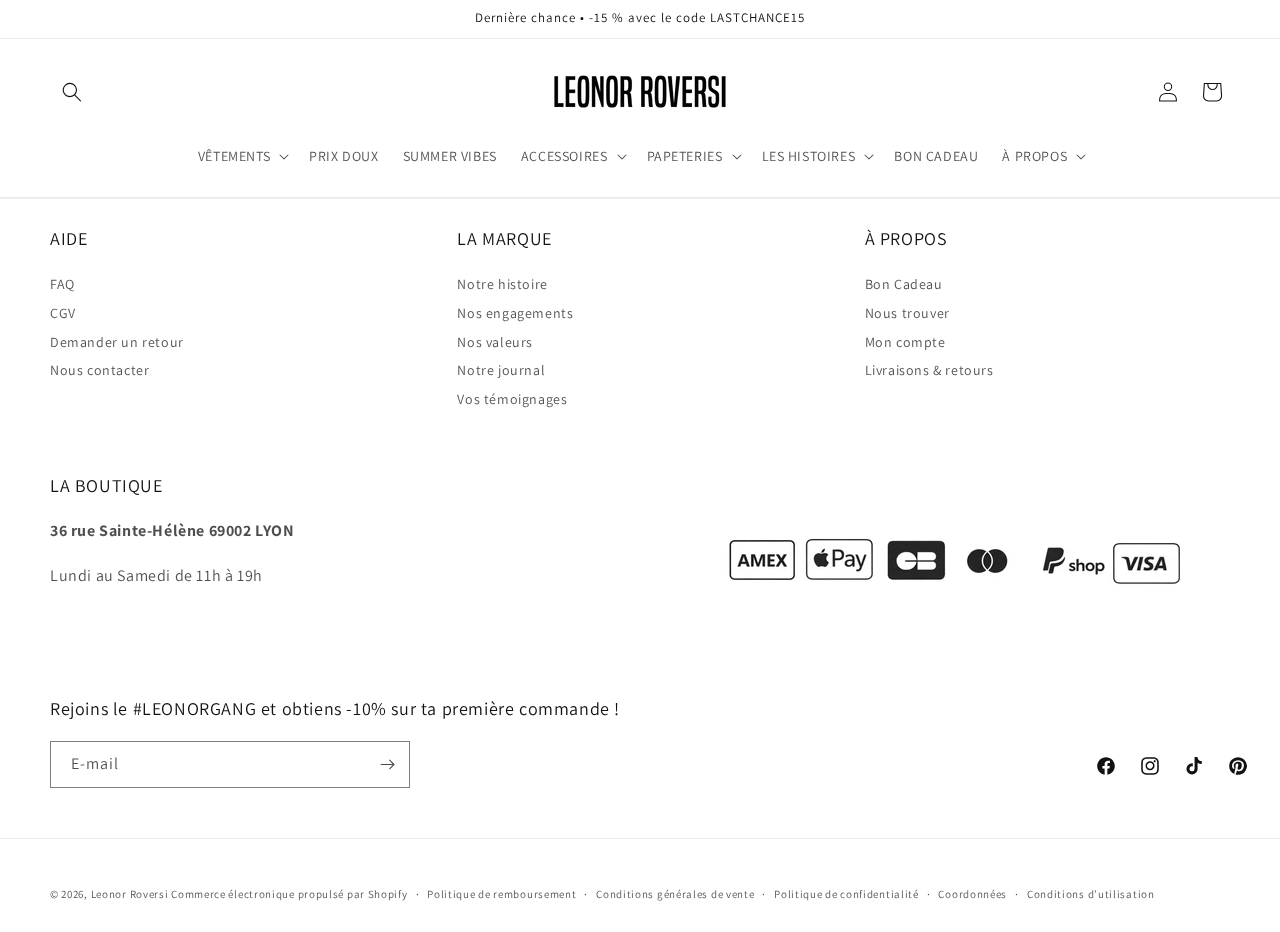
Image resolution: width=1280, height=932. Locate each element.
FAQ (62, 284)
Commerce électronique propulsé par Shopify (289, 894)
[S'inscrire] (387, 764)
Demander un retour (117, 342)
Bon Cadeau (904, 284)
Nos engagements (515, 313)
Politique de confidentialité (846, 893)
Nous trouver (907, 313)
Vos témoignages (512, 399)
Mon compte (905, 342)
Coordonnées (972, 893)
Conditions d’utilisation (1091, 893)
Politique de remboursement (501, 893)
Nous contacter (99, 371)
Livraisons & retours (929, 371)
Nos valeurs (495, 342)
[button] (72, 92)
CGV (63, 313)
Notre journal (501, 371)
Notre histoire (502, 284)
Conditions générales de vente (675, 893)
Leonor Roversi (130, 894)
